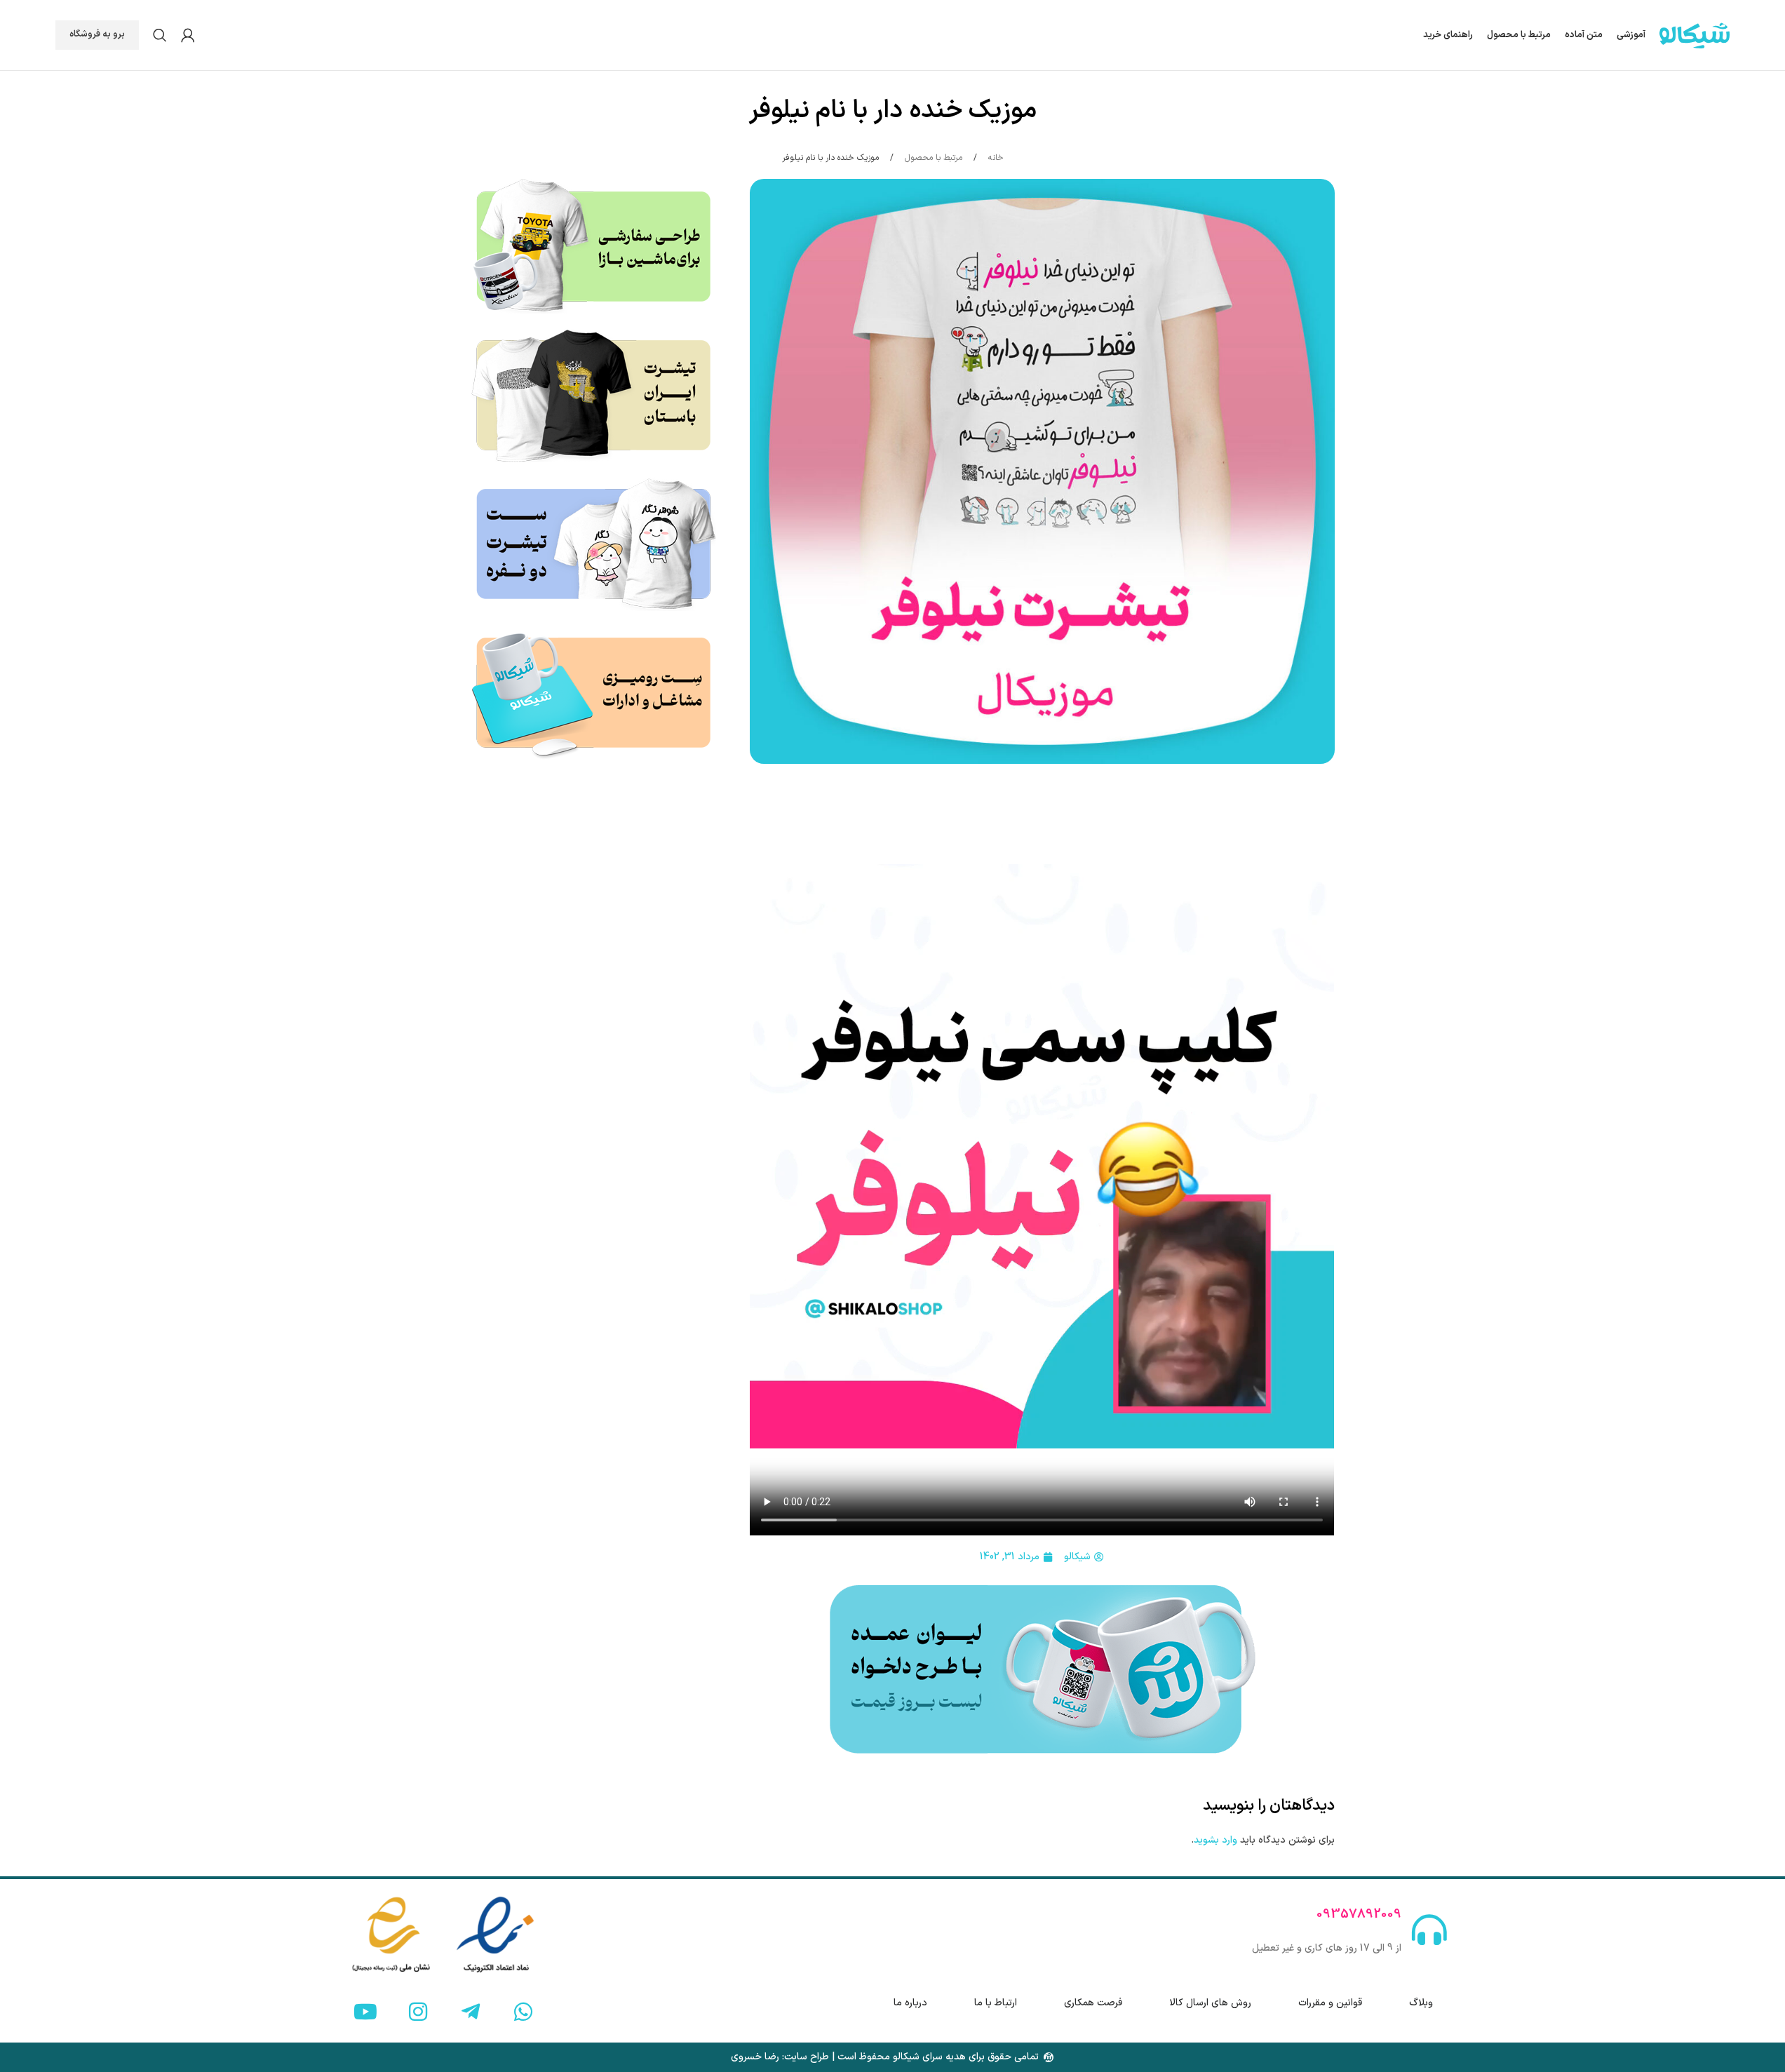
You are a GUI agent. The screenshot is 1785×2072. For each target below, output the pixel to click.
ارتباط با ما (996, 2003)
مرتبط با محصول (932, 158)
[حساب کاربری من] (188, 35)
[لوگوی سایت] (1695, 35)
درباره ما (910, 2003)
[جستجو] (160, 35)
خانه (995, 158)
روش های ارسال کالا (1210, 2003)
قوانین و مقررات (1330, 2003)
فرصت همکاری (1093, 2003)
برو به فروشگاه (97, 34)
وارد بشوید (1215, 1840)
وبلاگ (1421, 2003)
